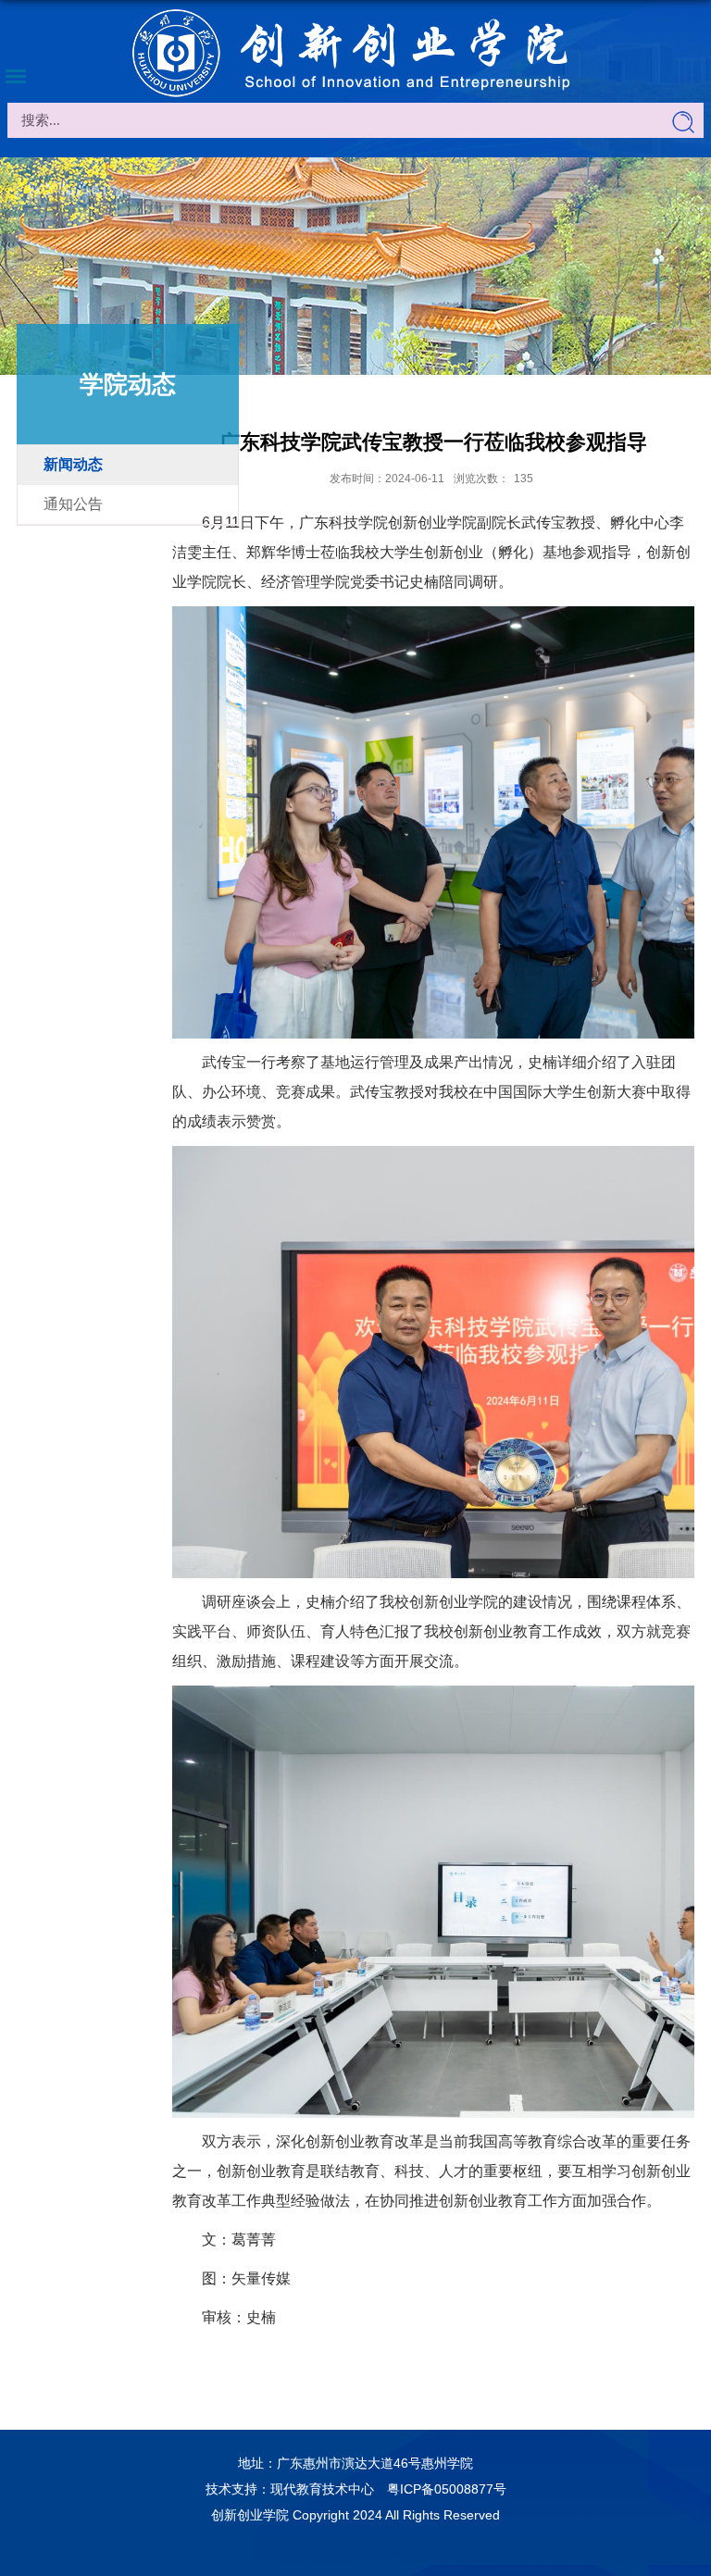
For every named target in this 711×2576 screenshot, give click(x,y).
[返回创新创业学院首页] (355, 54)
